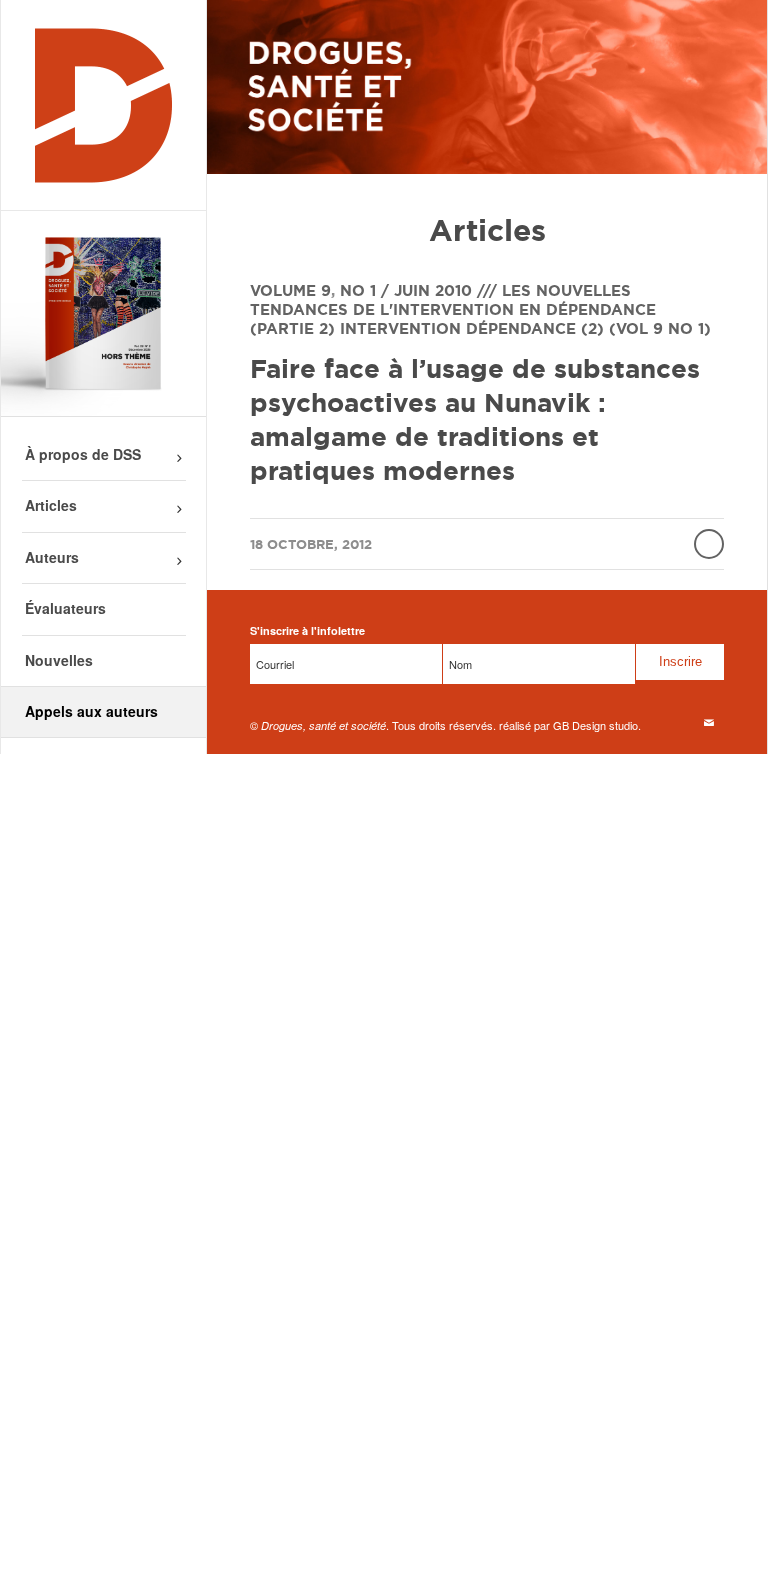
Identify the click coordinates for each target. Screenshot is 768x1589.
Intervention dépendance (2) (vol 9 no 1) (525, 328)
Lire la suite (709, 544)
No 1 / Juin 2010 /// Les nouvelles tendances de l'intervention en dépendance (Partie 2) (453, 309)
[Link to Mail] (709, 722)
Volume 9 (290, 290)
